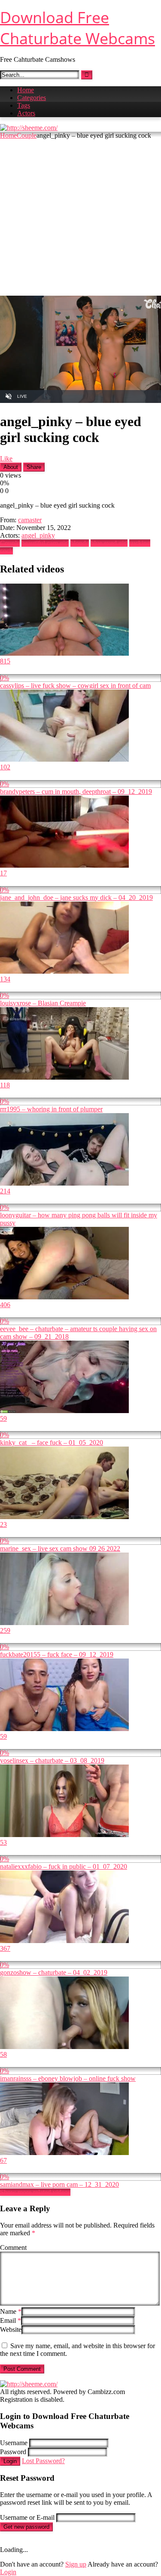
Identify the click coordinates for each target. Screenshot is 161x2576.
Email (11, 2320)
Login (10, 2461)
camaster (30, 520)
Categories (32, 98)
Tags (24, 105)
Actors (26, 113)
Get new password (26, 2527)
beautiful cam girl (45, 543)
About (11, 467)
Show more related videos (35, 2192)
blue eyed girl (109, 543)
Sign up (76, 2564)
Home (26, 90)
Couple (27, 135)
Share (34, 467)
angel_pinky (38, 535)
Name (11, 2311)
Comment (13, 2248)
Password (13, 2452)
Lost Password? (43, 2461)
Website (11, 2329)
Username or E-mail (27, 2517)
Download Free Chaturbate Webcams (77, 28)
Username (14, 2443)
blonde (80, 543)
